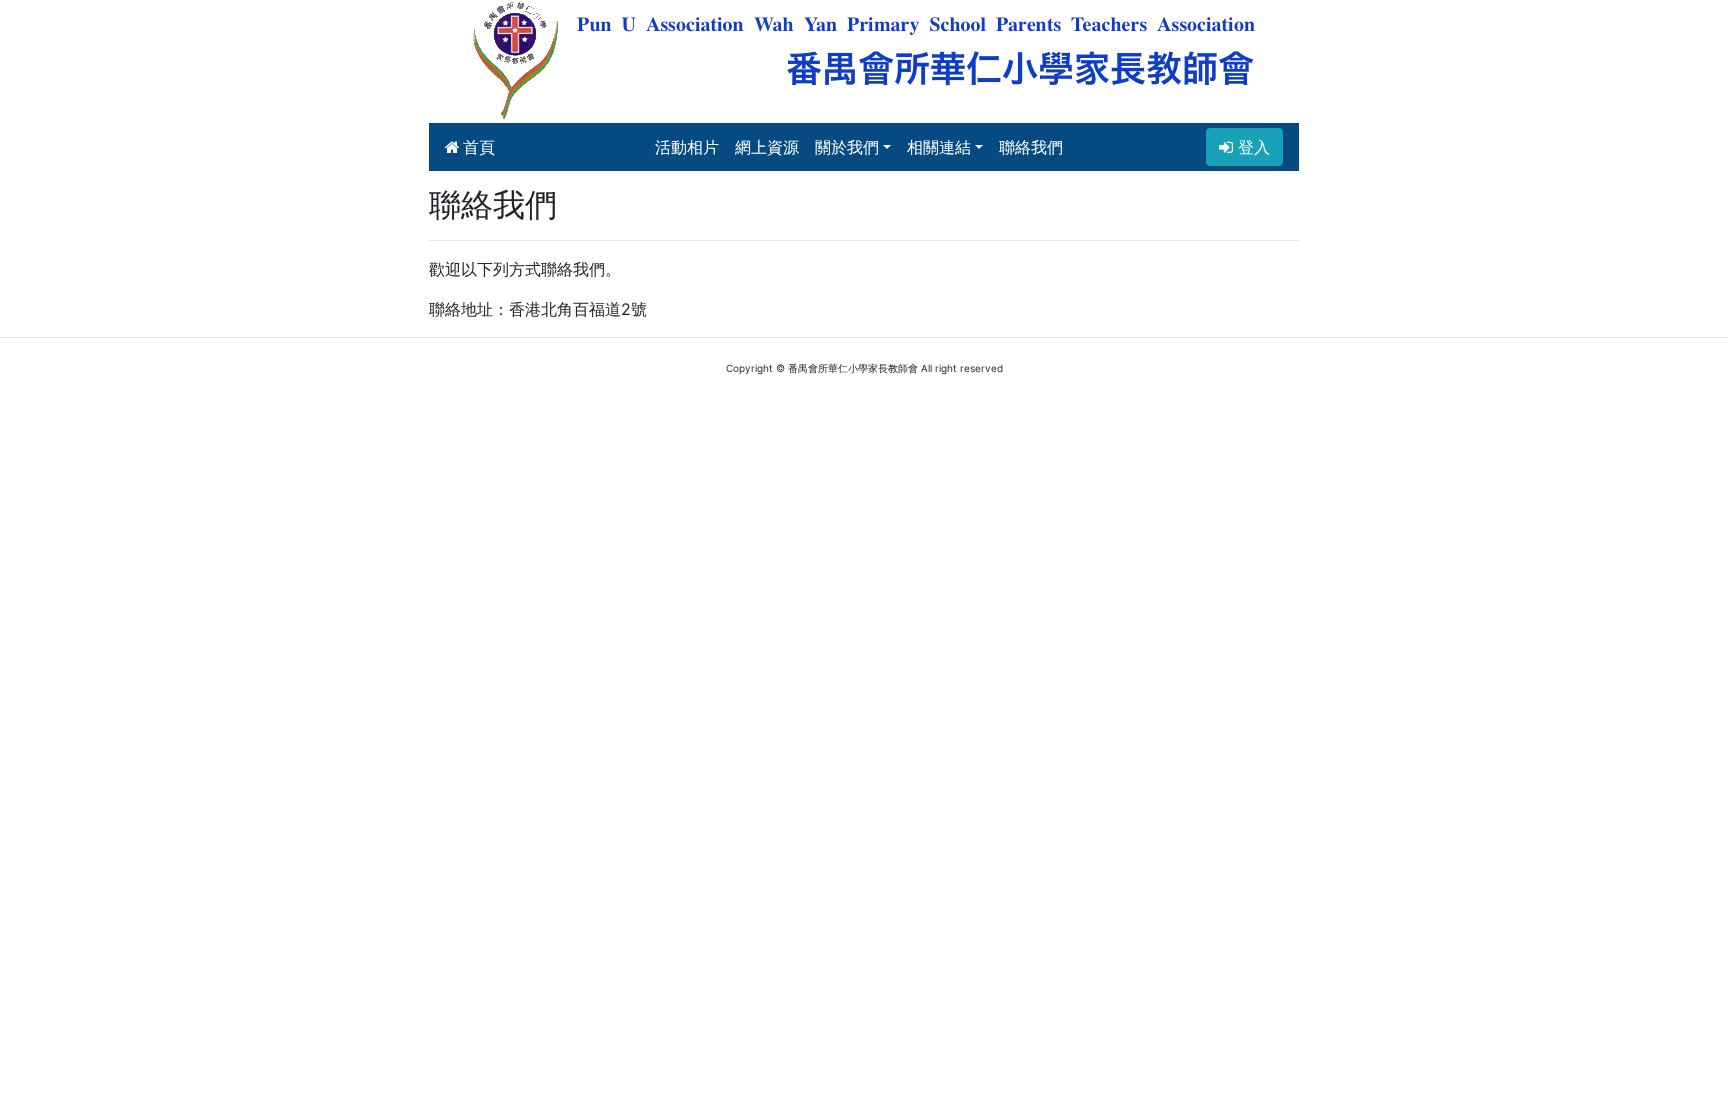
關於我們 (847, 147)
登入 (1251, 147)
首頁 (479, 147)
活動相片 (687, 147)
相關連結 (939, 147)
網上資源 (767, 147)
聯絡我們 (1031, 147)
